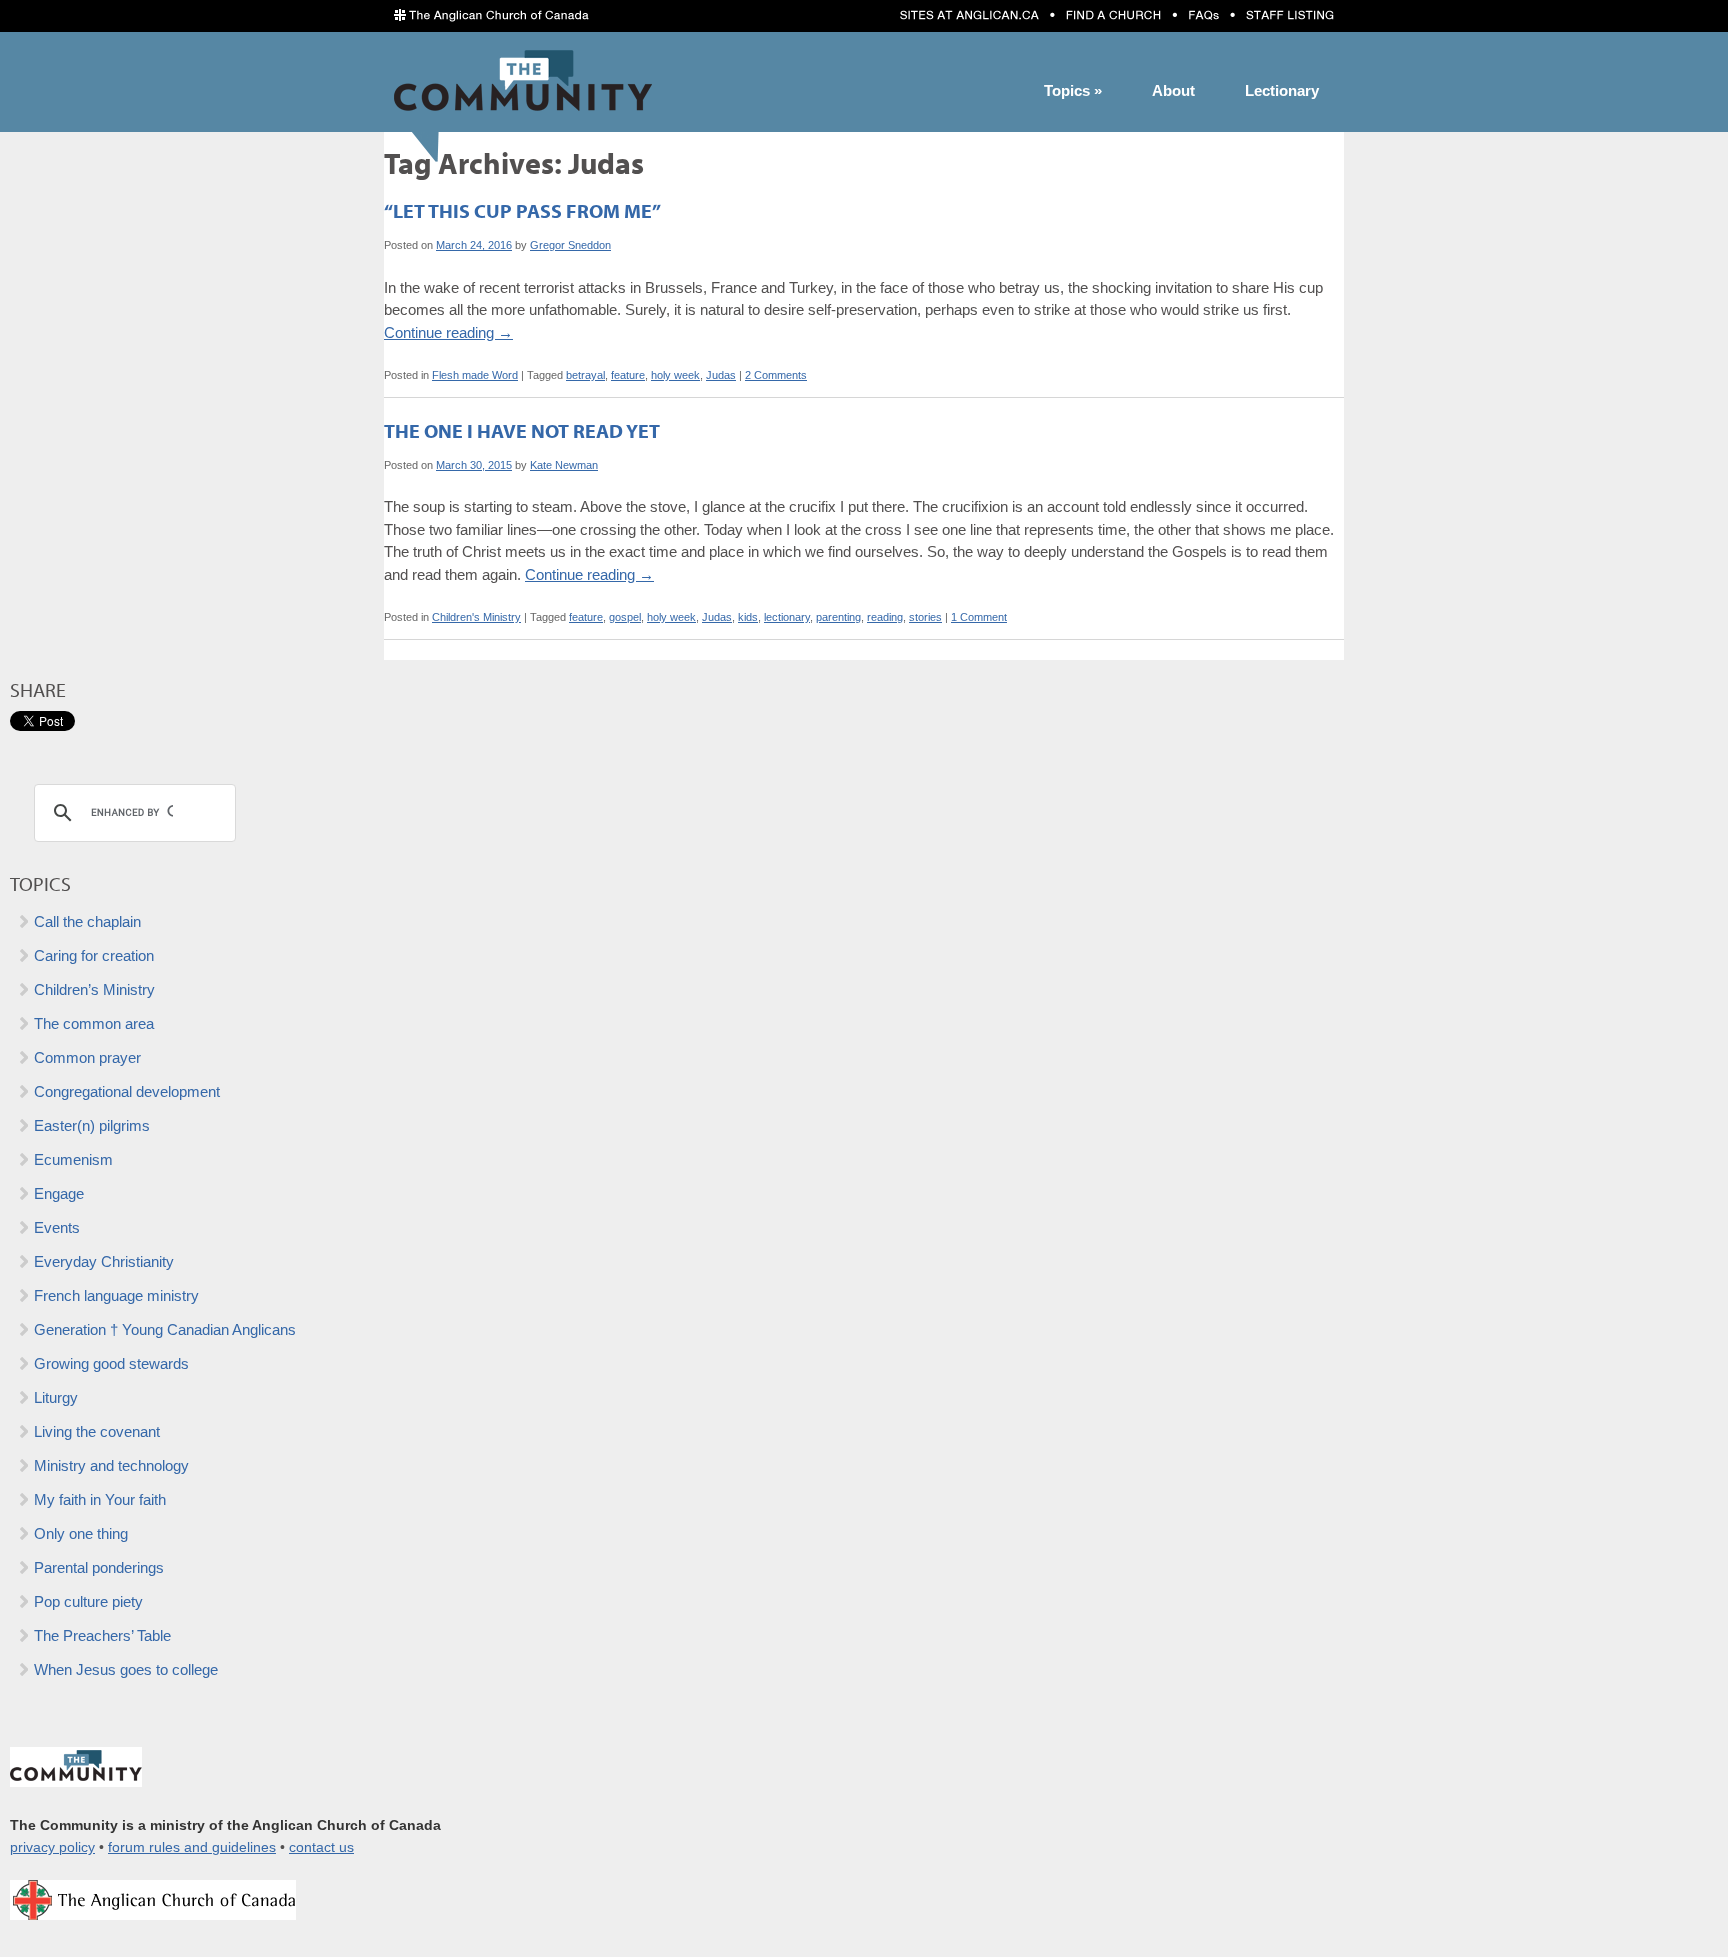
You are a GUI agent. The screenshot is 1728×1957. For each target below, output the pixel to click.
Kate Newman (564, 465)
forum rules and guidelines (192, 1847)
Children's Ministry (476, 617)
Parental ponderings (99, 1567)
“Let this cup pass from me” (522, 210)
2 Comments (776, 375)
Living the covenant (97, 1431)
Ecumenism (73, 1159)
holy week (675, 375)
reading (885, 617)
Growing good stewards (111, 1363)
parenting (838, 617)
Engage (59, 1193)
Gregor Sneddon (570, 245)
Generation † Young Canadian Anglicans (165, 1329)
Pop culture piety (88, 1601)
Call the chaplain (87, 921)
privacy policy (52, 1847)
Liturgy (56, 1397)
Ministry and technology (111, 1465)
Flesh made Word (475, 375)
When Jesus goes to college (126, 1669)
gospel (625, 617)
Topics (1073, 90)
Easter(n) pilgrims (92, 1125)
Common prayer (87, 1057)
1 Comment (979, 617)
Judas (721, 375)
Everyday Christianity (104, 1261)
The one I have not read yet (522, 430)
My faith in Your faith (100, 1499)
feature (628, 375)
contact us (321, 1847)
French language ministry (116, 1295)
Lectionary (1282, 90)
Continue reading (448, 332)
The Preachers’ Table (102, 1635)
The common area (94, 1023)
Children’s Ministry (94, 989)
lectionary (787, 617)
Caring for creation (94, 955)
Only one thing (81, 1533)
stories (925, 617)
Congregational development (127, 1091)
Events (57, 1227)
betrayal (585, 375)
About (1173, 90)
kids (748, 617)
